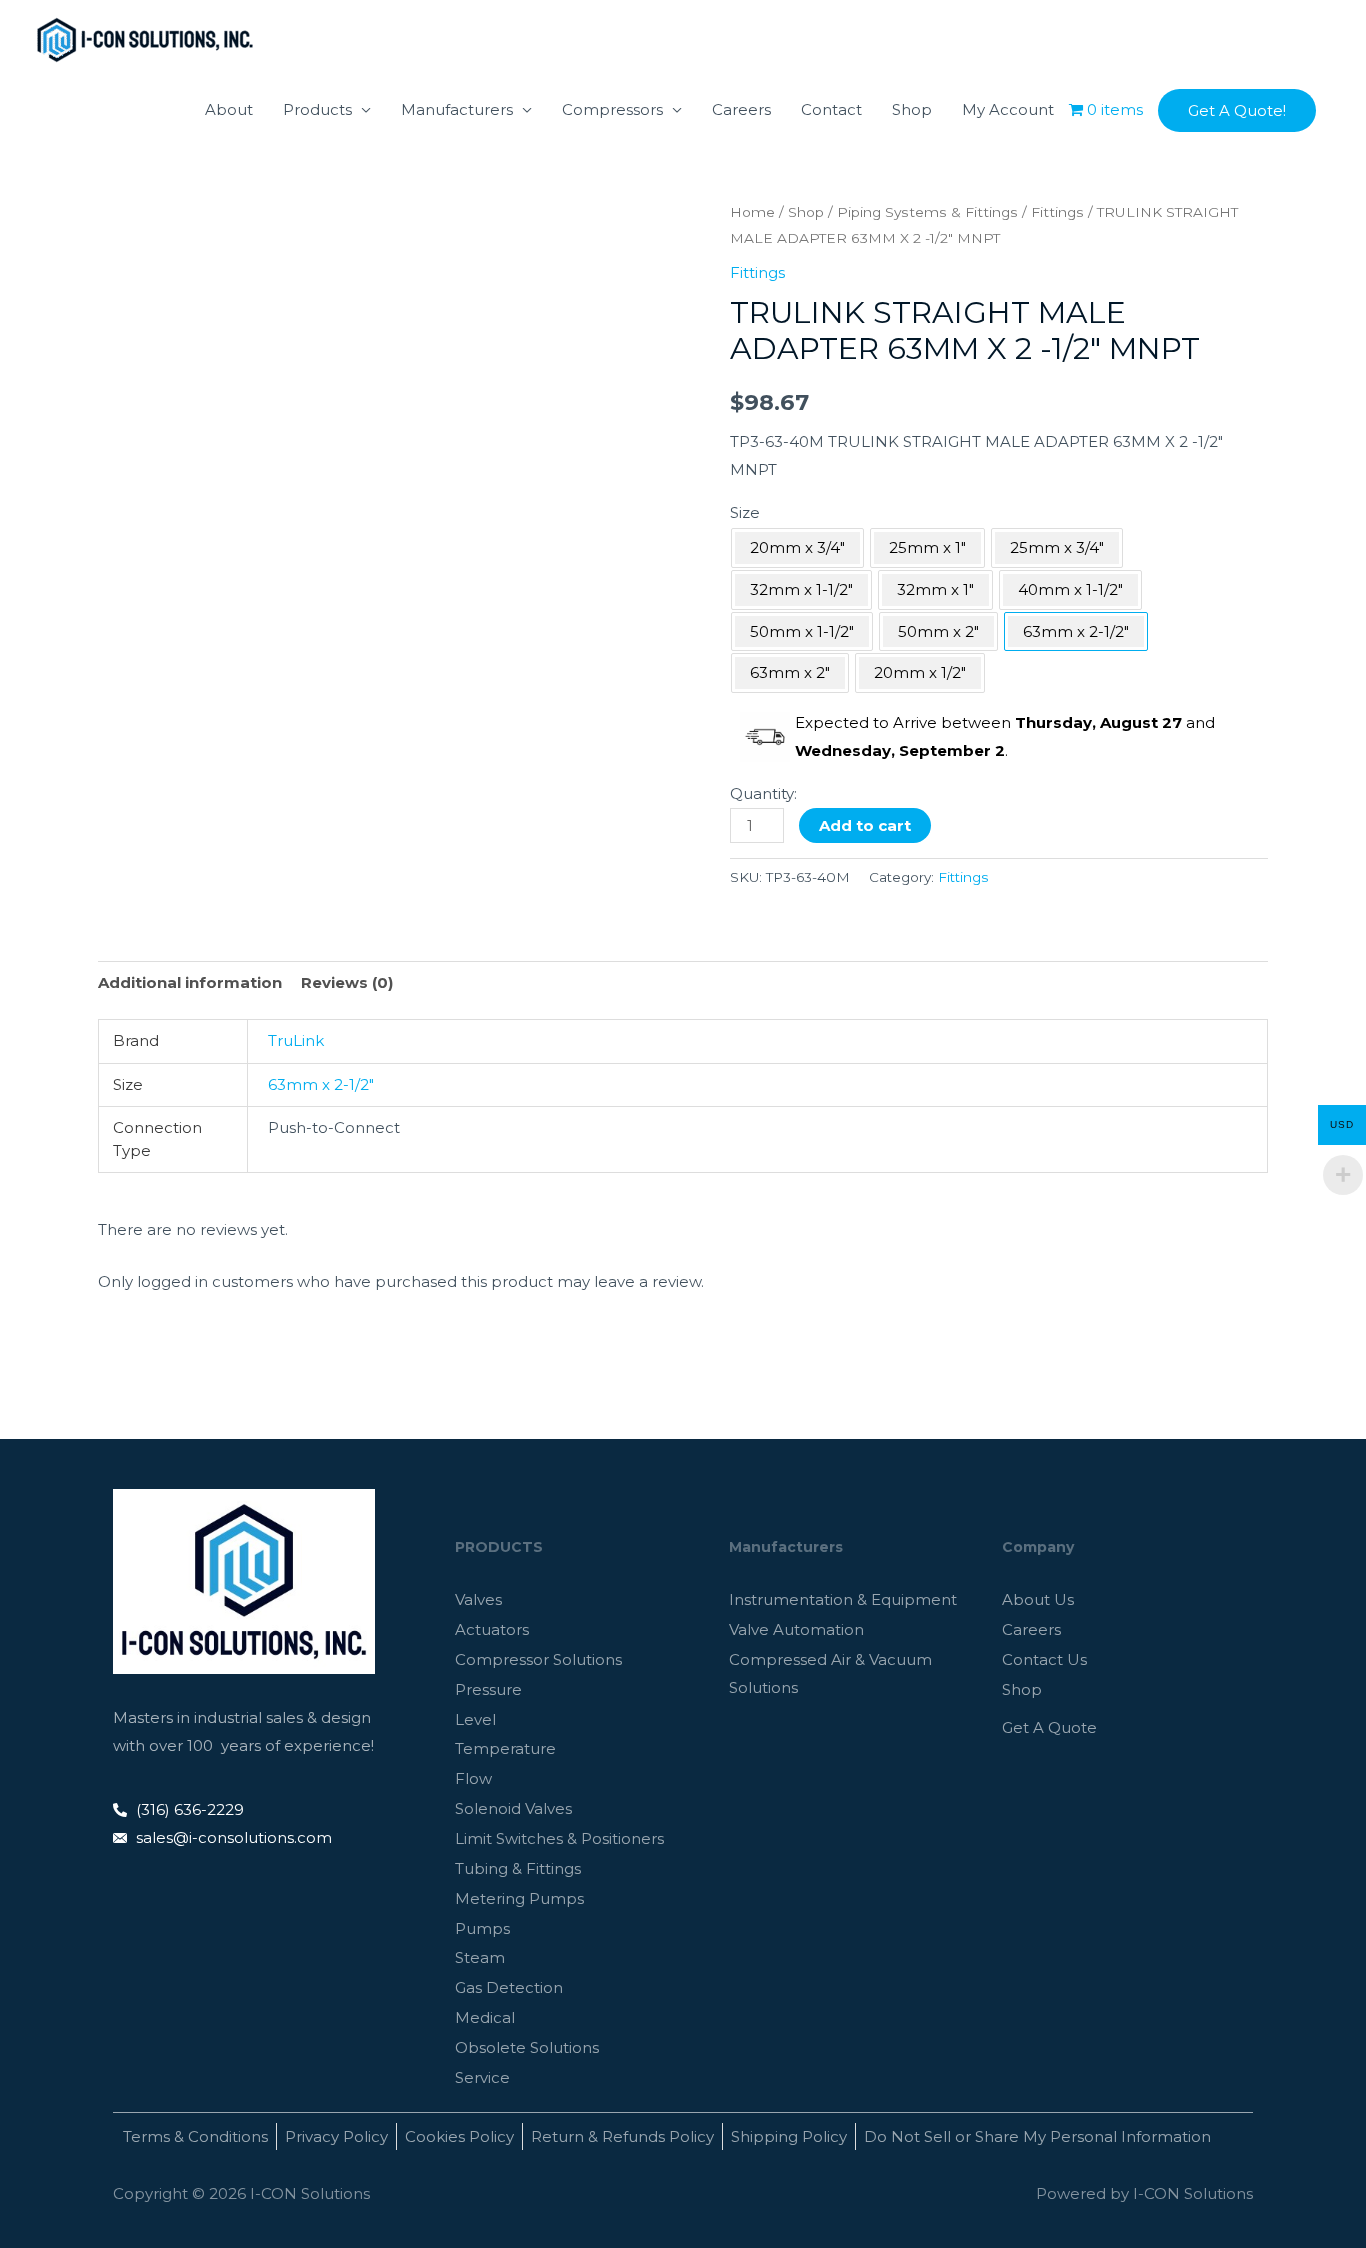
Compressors (612, 109)
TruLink (296, 1040)
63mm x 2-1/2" (321, 1084)
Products (317, 109)
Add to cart (865, 825)
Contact (831, 109)
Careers (741, 109)
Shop (912, 109)
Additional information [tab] (190, 982)
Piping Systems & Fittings (927, 212)
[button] (1237, 110)
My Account (1008, 109)
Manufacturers (457, 109)
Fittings (1057, 212)
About (229, 109)
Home (752, 212)
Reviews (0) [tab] (347, 982)
